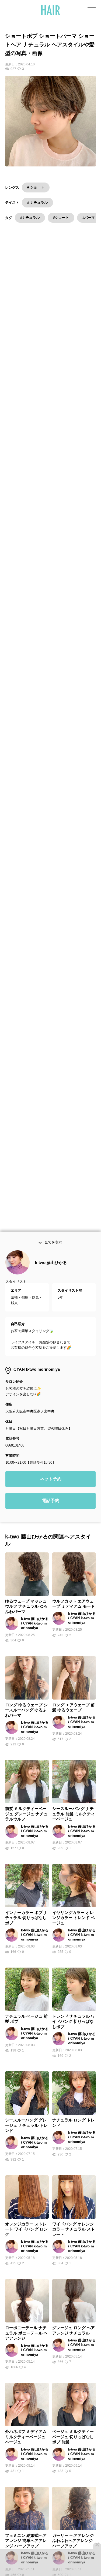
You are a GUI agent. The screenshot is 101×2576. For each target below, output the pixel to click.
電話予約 (51, 1504)
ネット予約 (51, 1482)
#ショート (61, 218)
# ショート (36, 187)
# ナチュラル (37, 202)
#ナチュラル (30, 218)
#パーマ (89, 218)
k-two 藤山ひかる (51, 1266)
